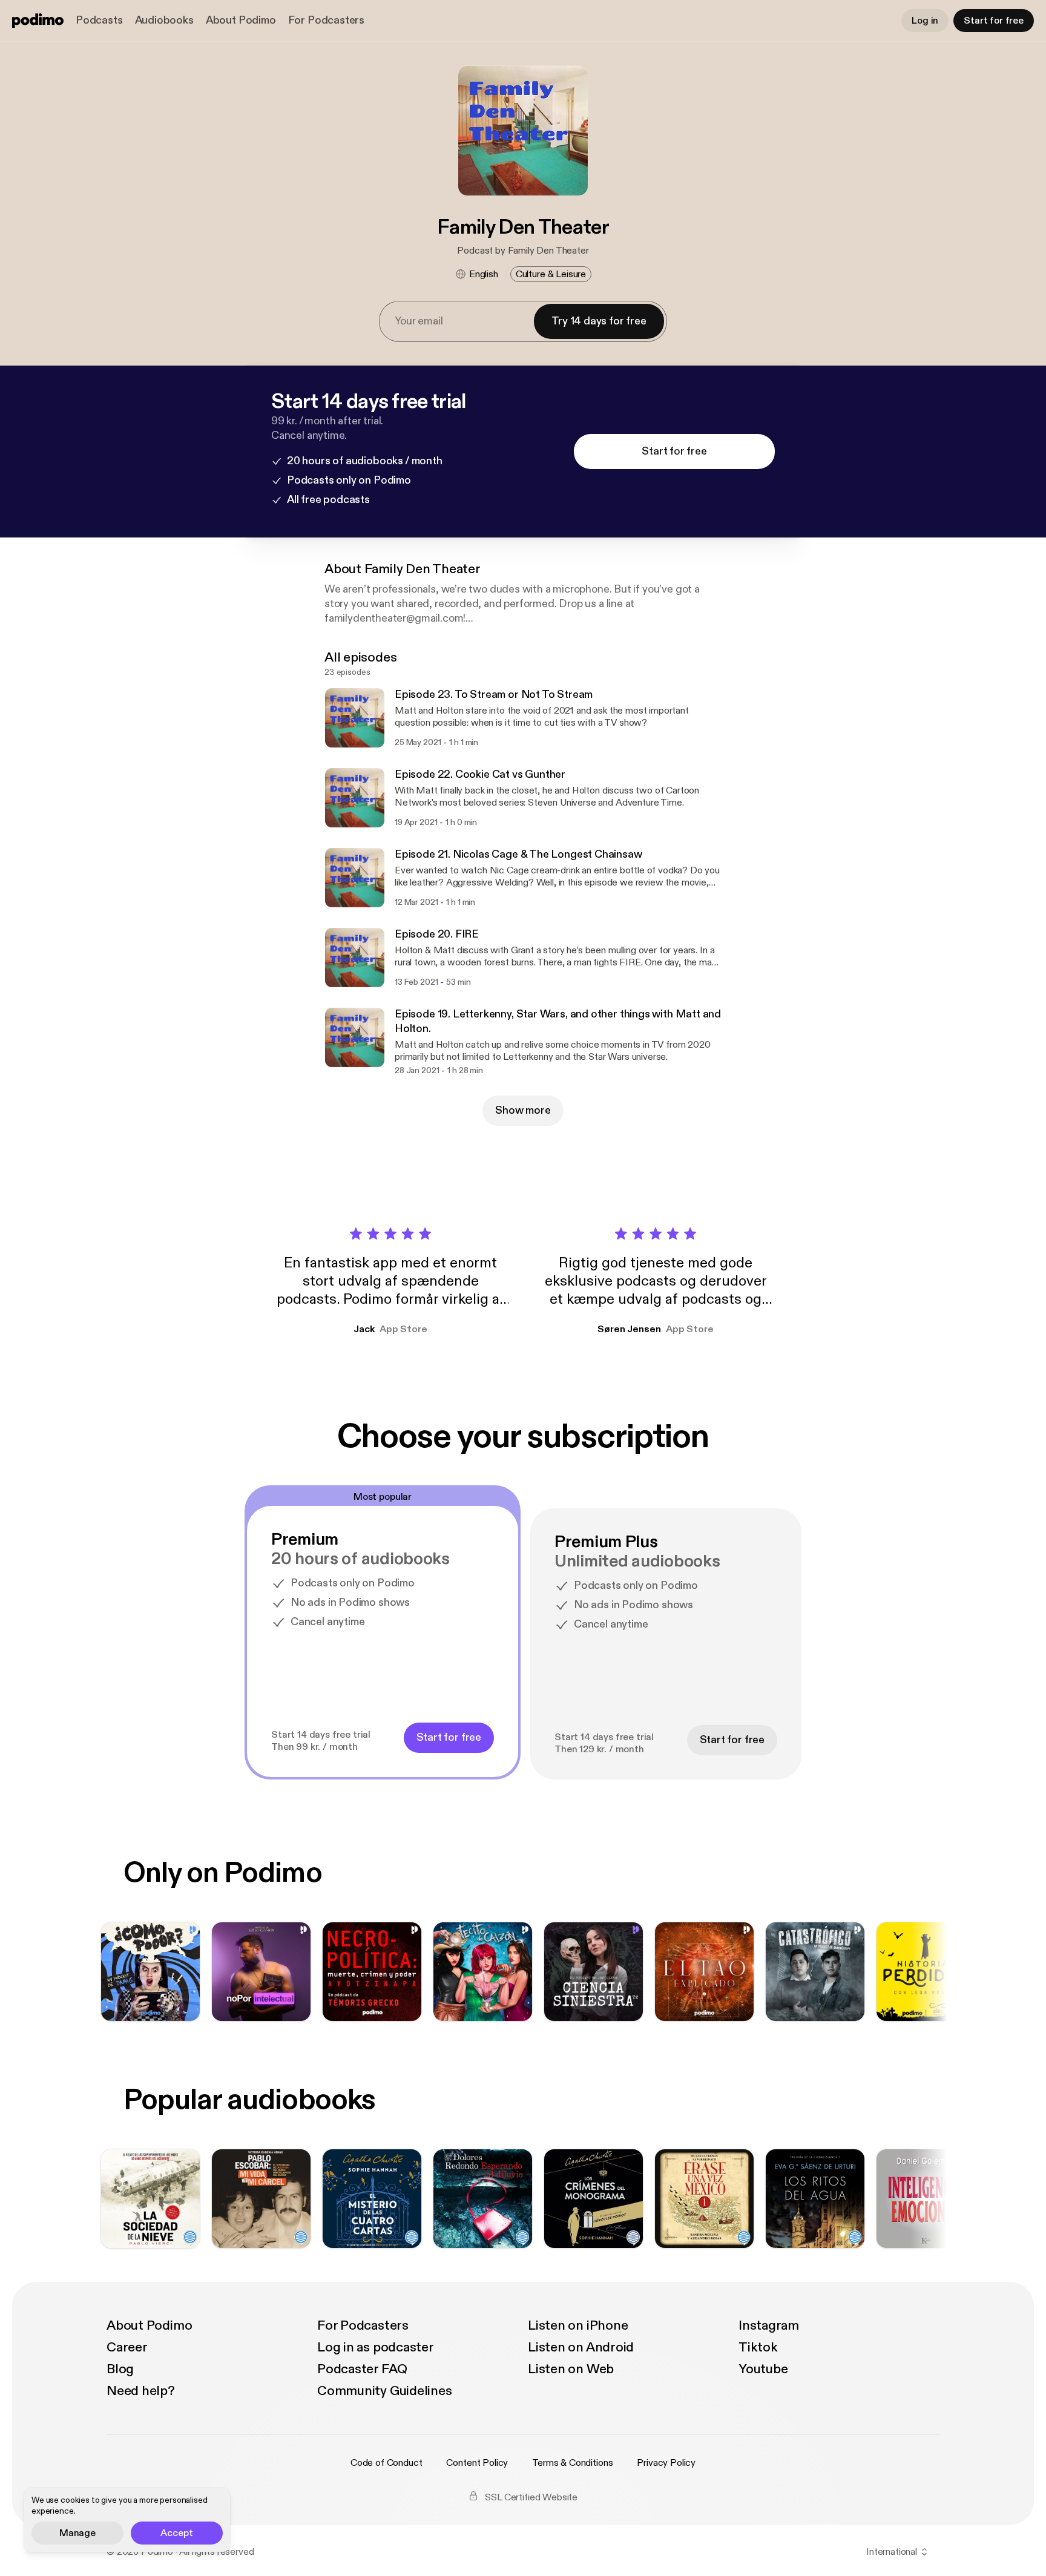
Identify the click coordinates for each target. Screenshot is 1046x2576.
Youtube (763, 2369)
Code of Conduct (386, 2463)
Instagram (769, 2325)
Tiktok (758, 2347)
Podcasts (99, 20)
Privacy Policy (666, 2463)
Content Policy (477, 2463)
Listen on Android (581, 2347)
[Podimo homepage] (38, 21)
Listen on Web (571, 2369)
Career (127, 2347)
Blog (120, 2369)
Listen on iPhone (578, 2325)
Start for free (994, 21)
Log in (925, 21)
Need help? (141, 2391)
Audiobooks (164, 20)
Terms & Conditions (572, 2463)
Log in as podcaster (376, 2347)
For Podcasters (326, 20)
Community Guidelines (385, 2391)
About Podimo (241, 20)
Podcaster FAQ (362, 2369)
